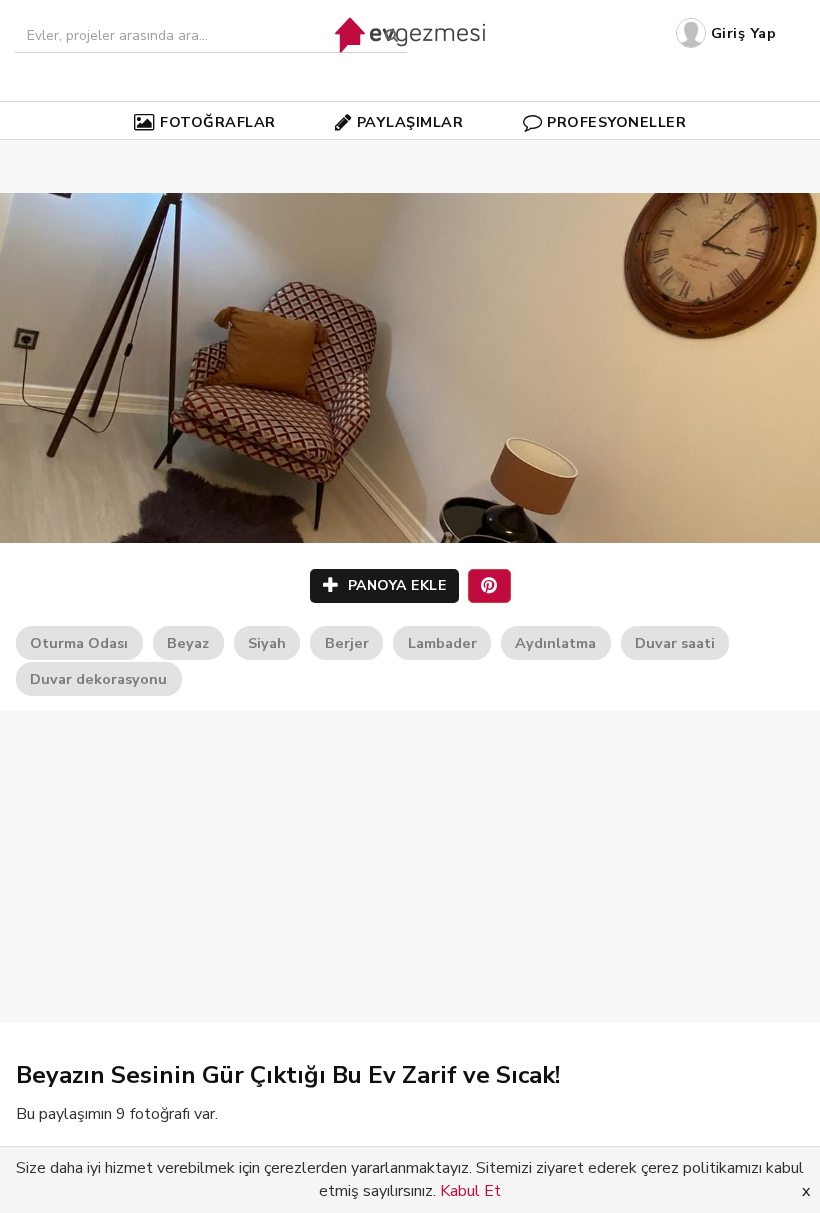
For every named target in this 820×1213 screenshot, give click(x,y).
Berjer (347, 643)
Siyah (267, 643)
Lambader (442, 643)
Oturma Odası (79, 643)
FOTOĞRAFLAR (218, 122)
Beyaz (188, 643)
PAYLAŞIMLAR (410, 122)
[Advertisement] (410, 867)
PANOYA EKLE (394, 585)
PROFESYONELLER (616, 122)
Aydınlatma (555, 643)
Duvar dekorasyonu (98, 679)
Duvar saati (675, 643)
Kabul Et (470, 1191)
